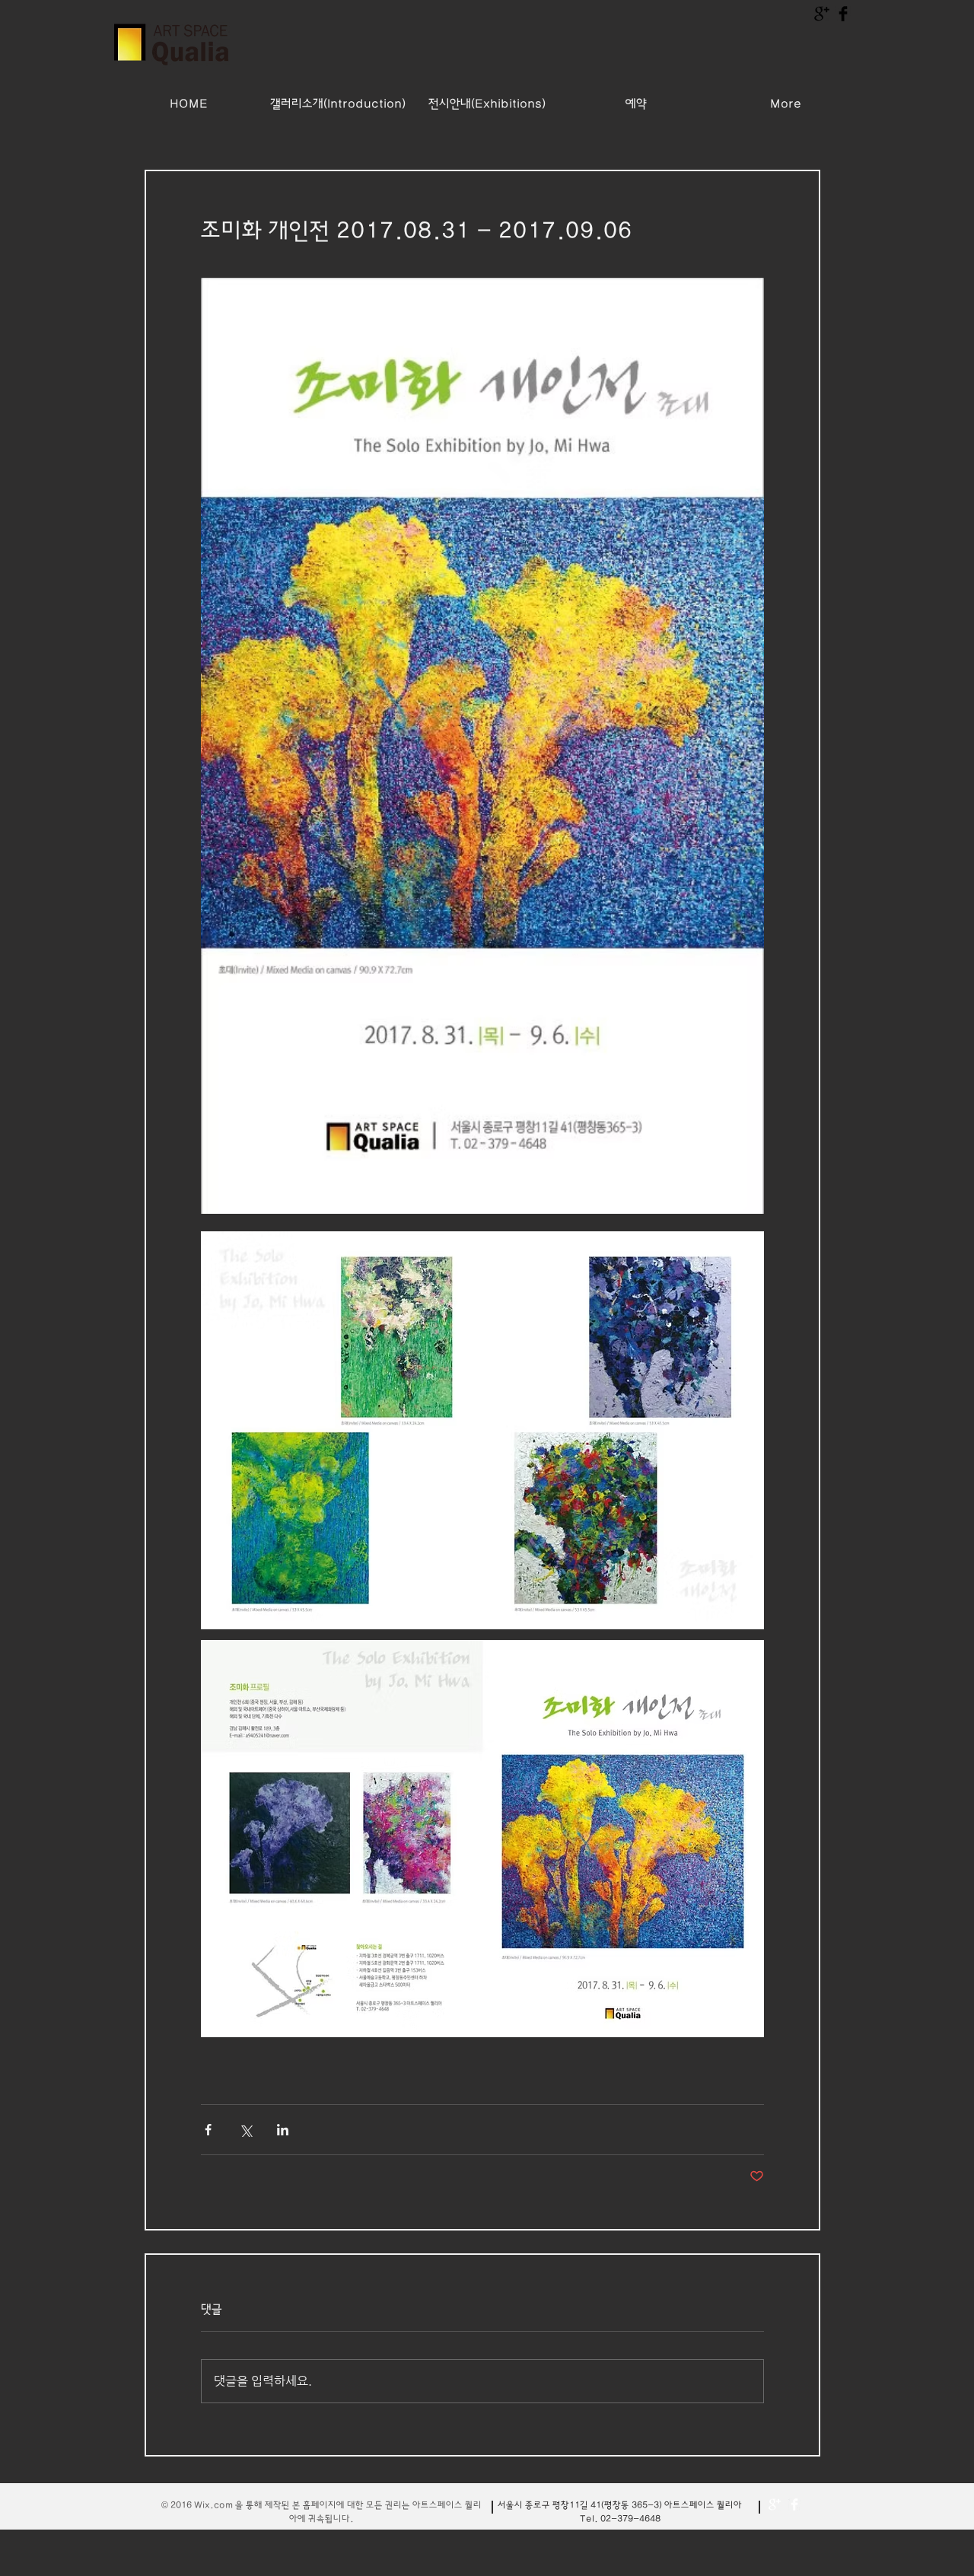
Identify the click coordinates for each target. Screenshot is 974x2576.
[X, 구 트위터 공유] (245, 2130)
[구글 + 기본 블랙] (822, 14)
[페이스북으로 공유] (208, 2130)
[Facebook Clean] (794, 2504)
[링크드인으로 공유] (283, 2130)
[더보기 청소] (775, 2504)
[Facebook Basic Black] (843, 14)
